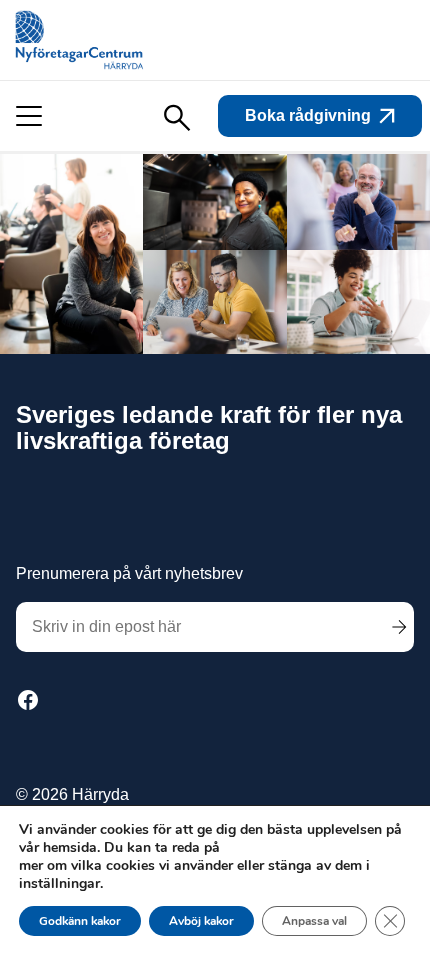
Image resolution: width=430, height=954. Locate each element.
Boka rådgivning (308, 115)
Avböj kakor (201, 921)
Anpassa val (314, 921)
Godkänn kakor (80, 921)
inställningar (59, 884)
